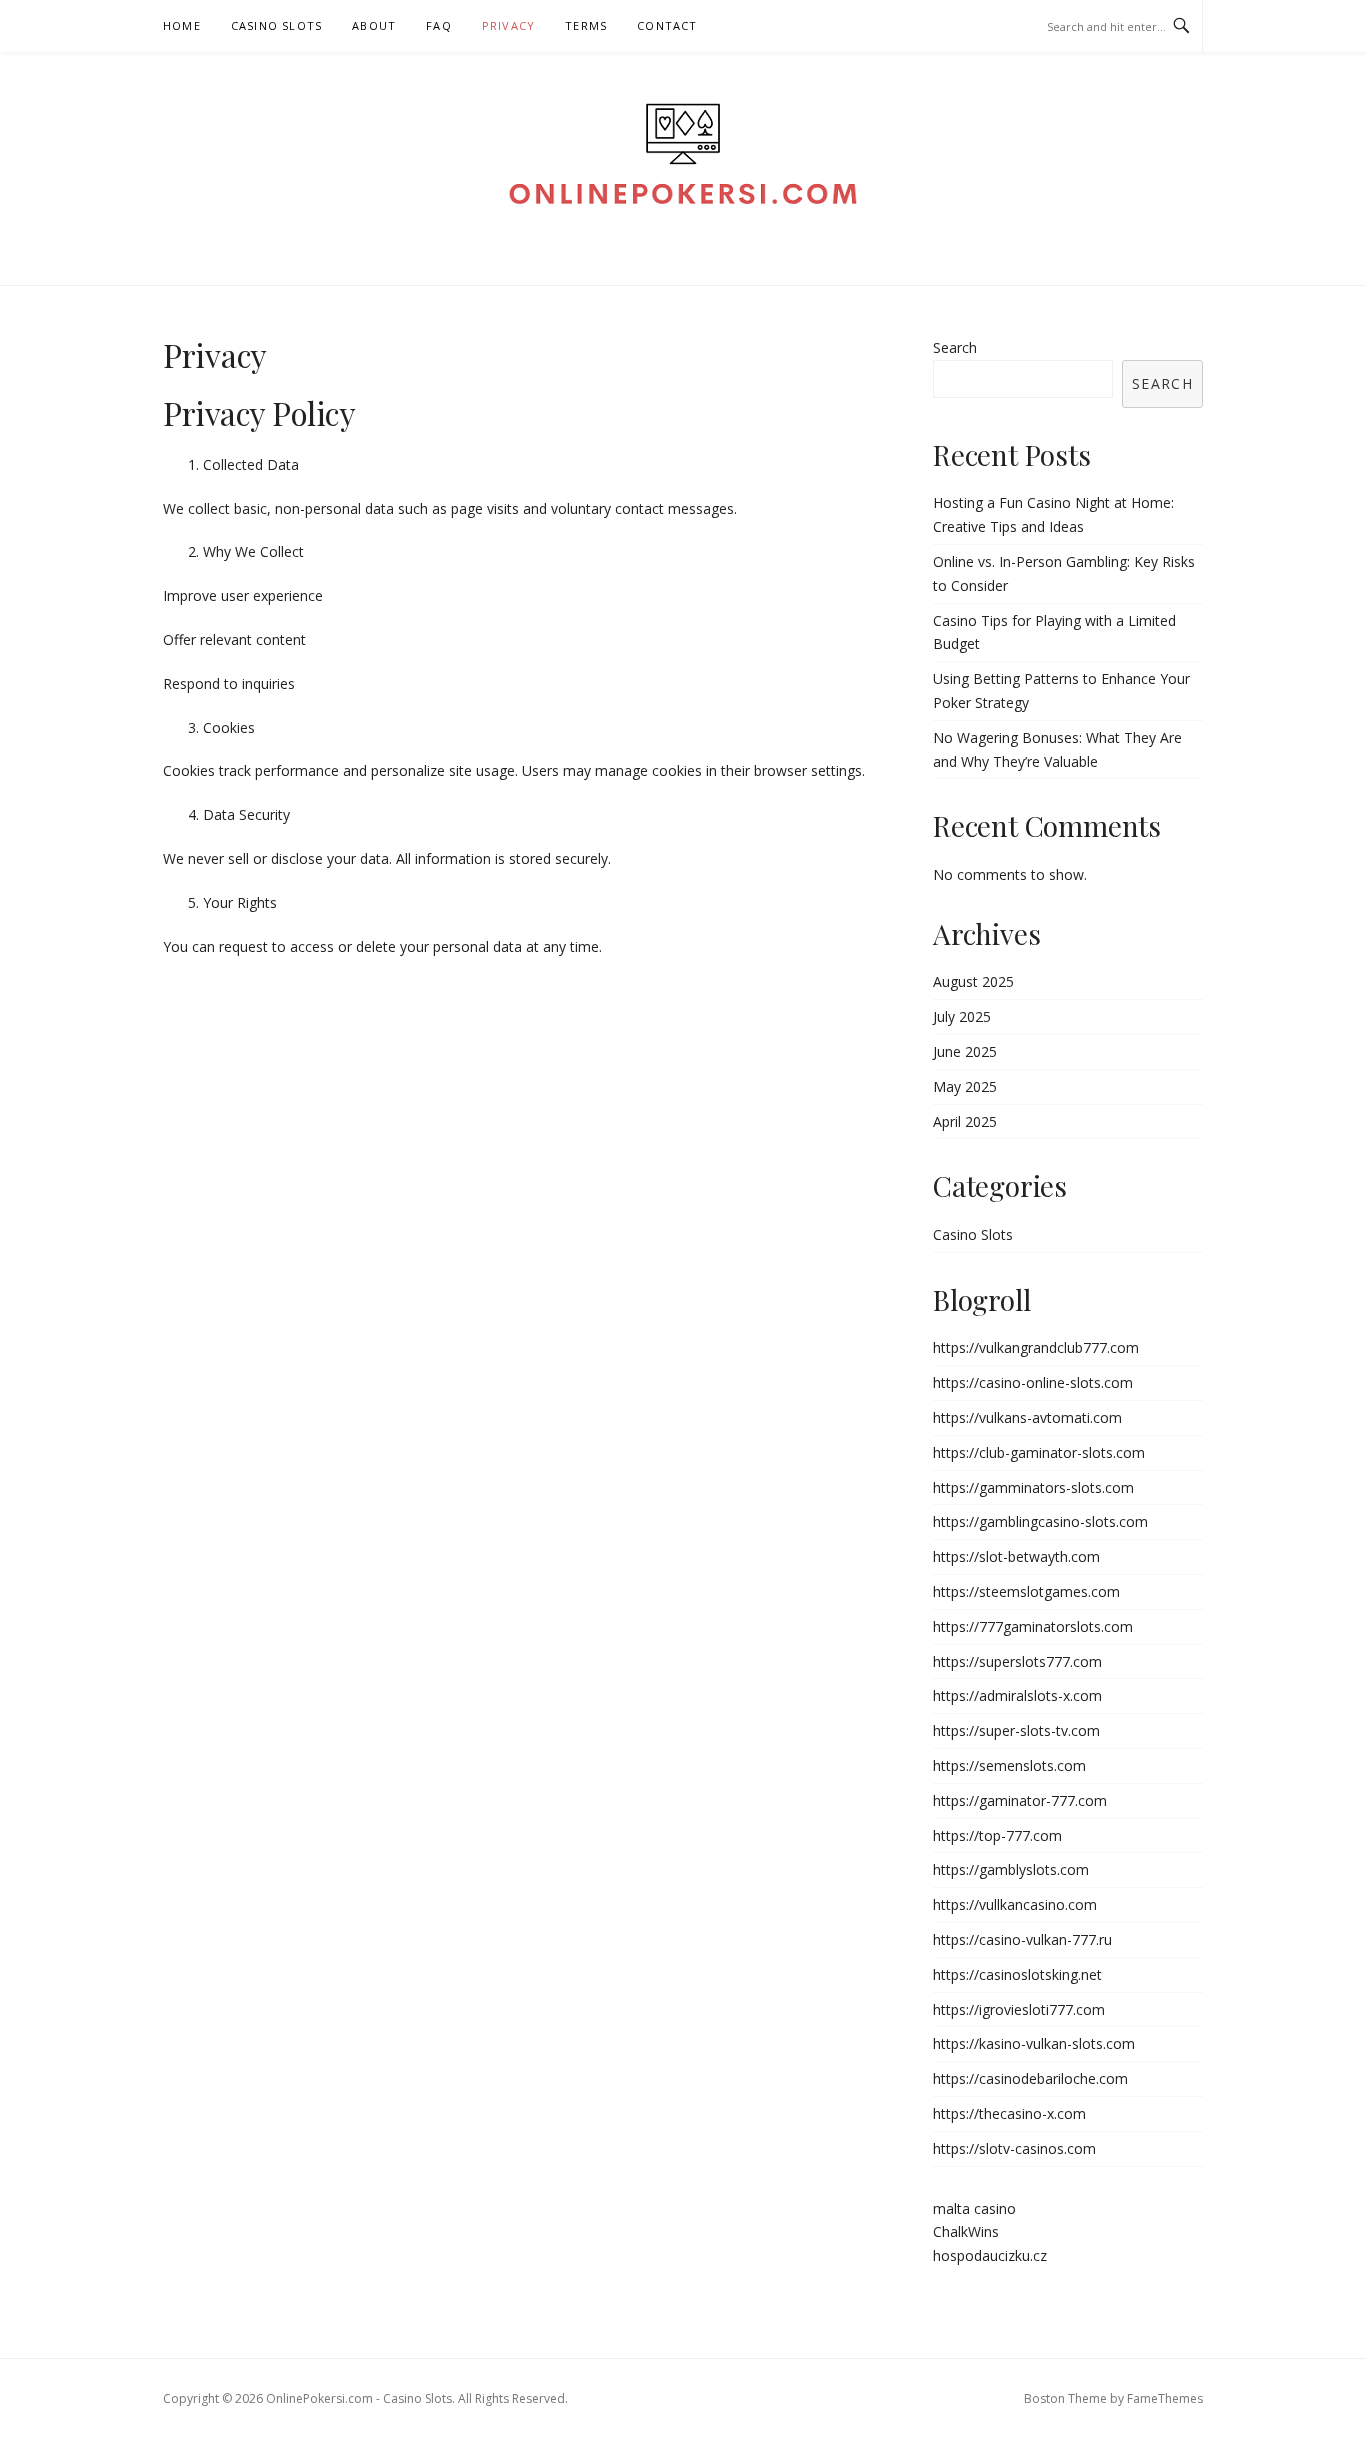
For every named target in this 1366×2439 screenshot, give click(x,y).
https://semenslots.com (1009, 1765)
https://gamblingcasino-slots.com (1040, 1521)
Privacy (508, 25)
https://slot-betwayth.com (1016, 1556)
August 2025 (973, 981)
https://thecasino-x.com (1009, 2113)
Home (182, 25)
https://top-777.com (997, 1835)
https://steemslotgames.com (1026, 1591)
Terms (586, 25)
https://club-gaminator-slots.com (1039, 1452)
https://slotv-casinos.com (1014, 2148)
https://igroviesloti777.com (1019, 2009)
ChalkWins (966, 2231)
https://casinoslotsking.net (1017, 1974)
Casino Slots (276, 25)
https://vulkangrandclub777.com (1036, 1347)
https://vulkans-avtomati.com (1027, 1417)
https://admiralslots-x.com (1017, 1695)
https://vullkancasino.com (1015, 1904)
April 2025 (965, 1121)
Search (955, 347)
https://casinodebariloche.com (1030, 2078)
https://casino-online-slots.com (1033, 1382)
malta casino (974, 2208)
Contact (667, 25)
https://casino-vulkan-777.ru (1022, 1939)
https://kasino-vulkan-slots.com (1034, 2043)
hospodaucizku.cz (990, 2255)
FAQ (439, 25)
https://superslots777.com (1017, 1661)
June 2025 (965, 1051)
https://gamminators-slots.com (1033, 1487)
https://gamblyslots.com (1011, 1869)
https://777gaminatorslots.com (1033, 1626)
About (374, 25)
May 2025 (965, 1086)
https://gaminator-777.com (1020, 1800)
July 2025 (962, 1016)
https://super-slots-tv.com (1016, 1730)
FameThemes (1165, 2398)
